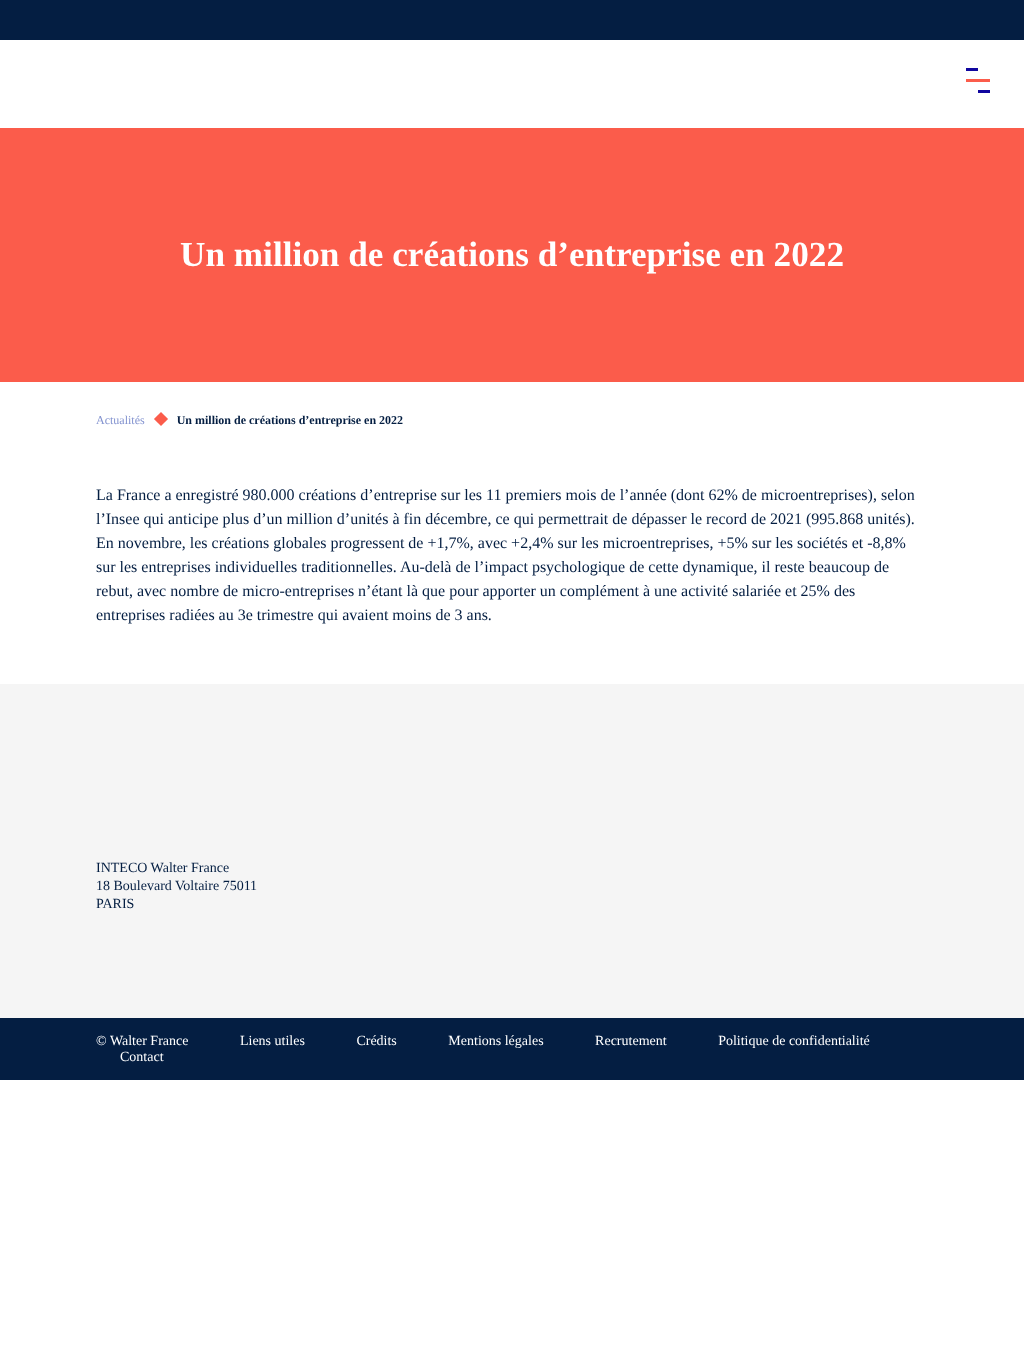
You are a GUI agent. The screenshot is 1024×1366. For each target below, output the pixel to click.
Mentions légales (495, 1041)
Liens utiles (272, 1041)
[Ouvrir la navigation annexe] (32, 20)
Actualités (120, 420)
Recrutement (631, 1041)
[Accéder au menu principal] (978, 80)
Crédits (376, 1041)
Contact (142, 1057)
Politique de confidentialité (794, 1041)
